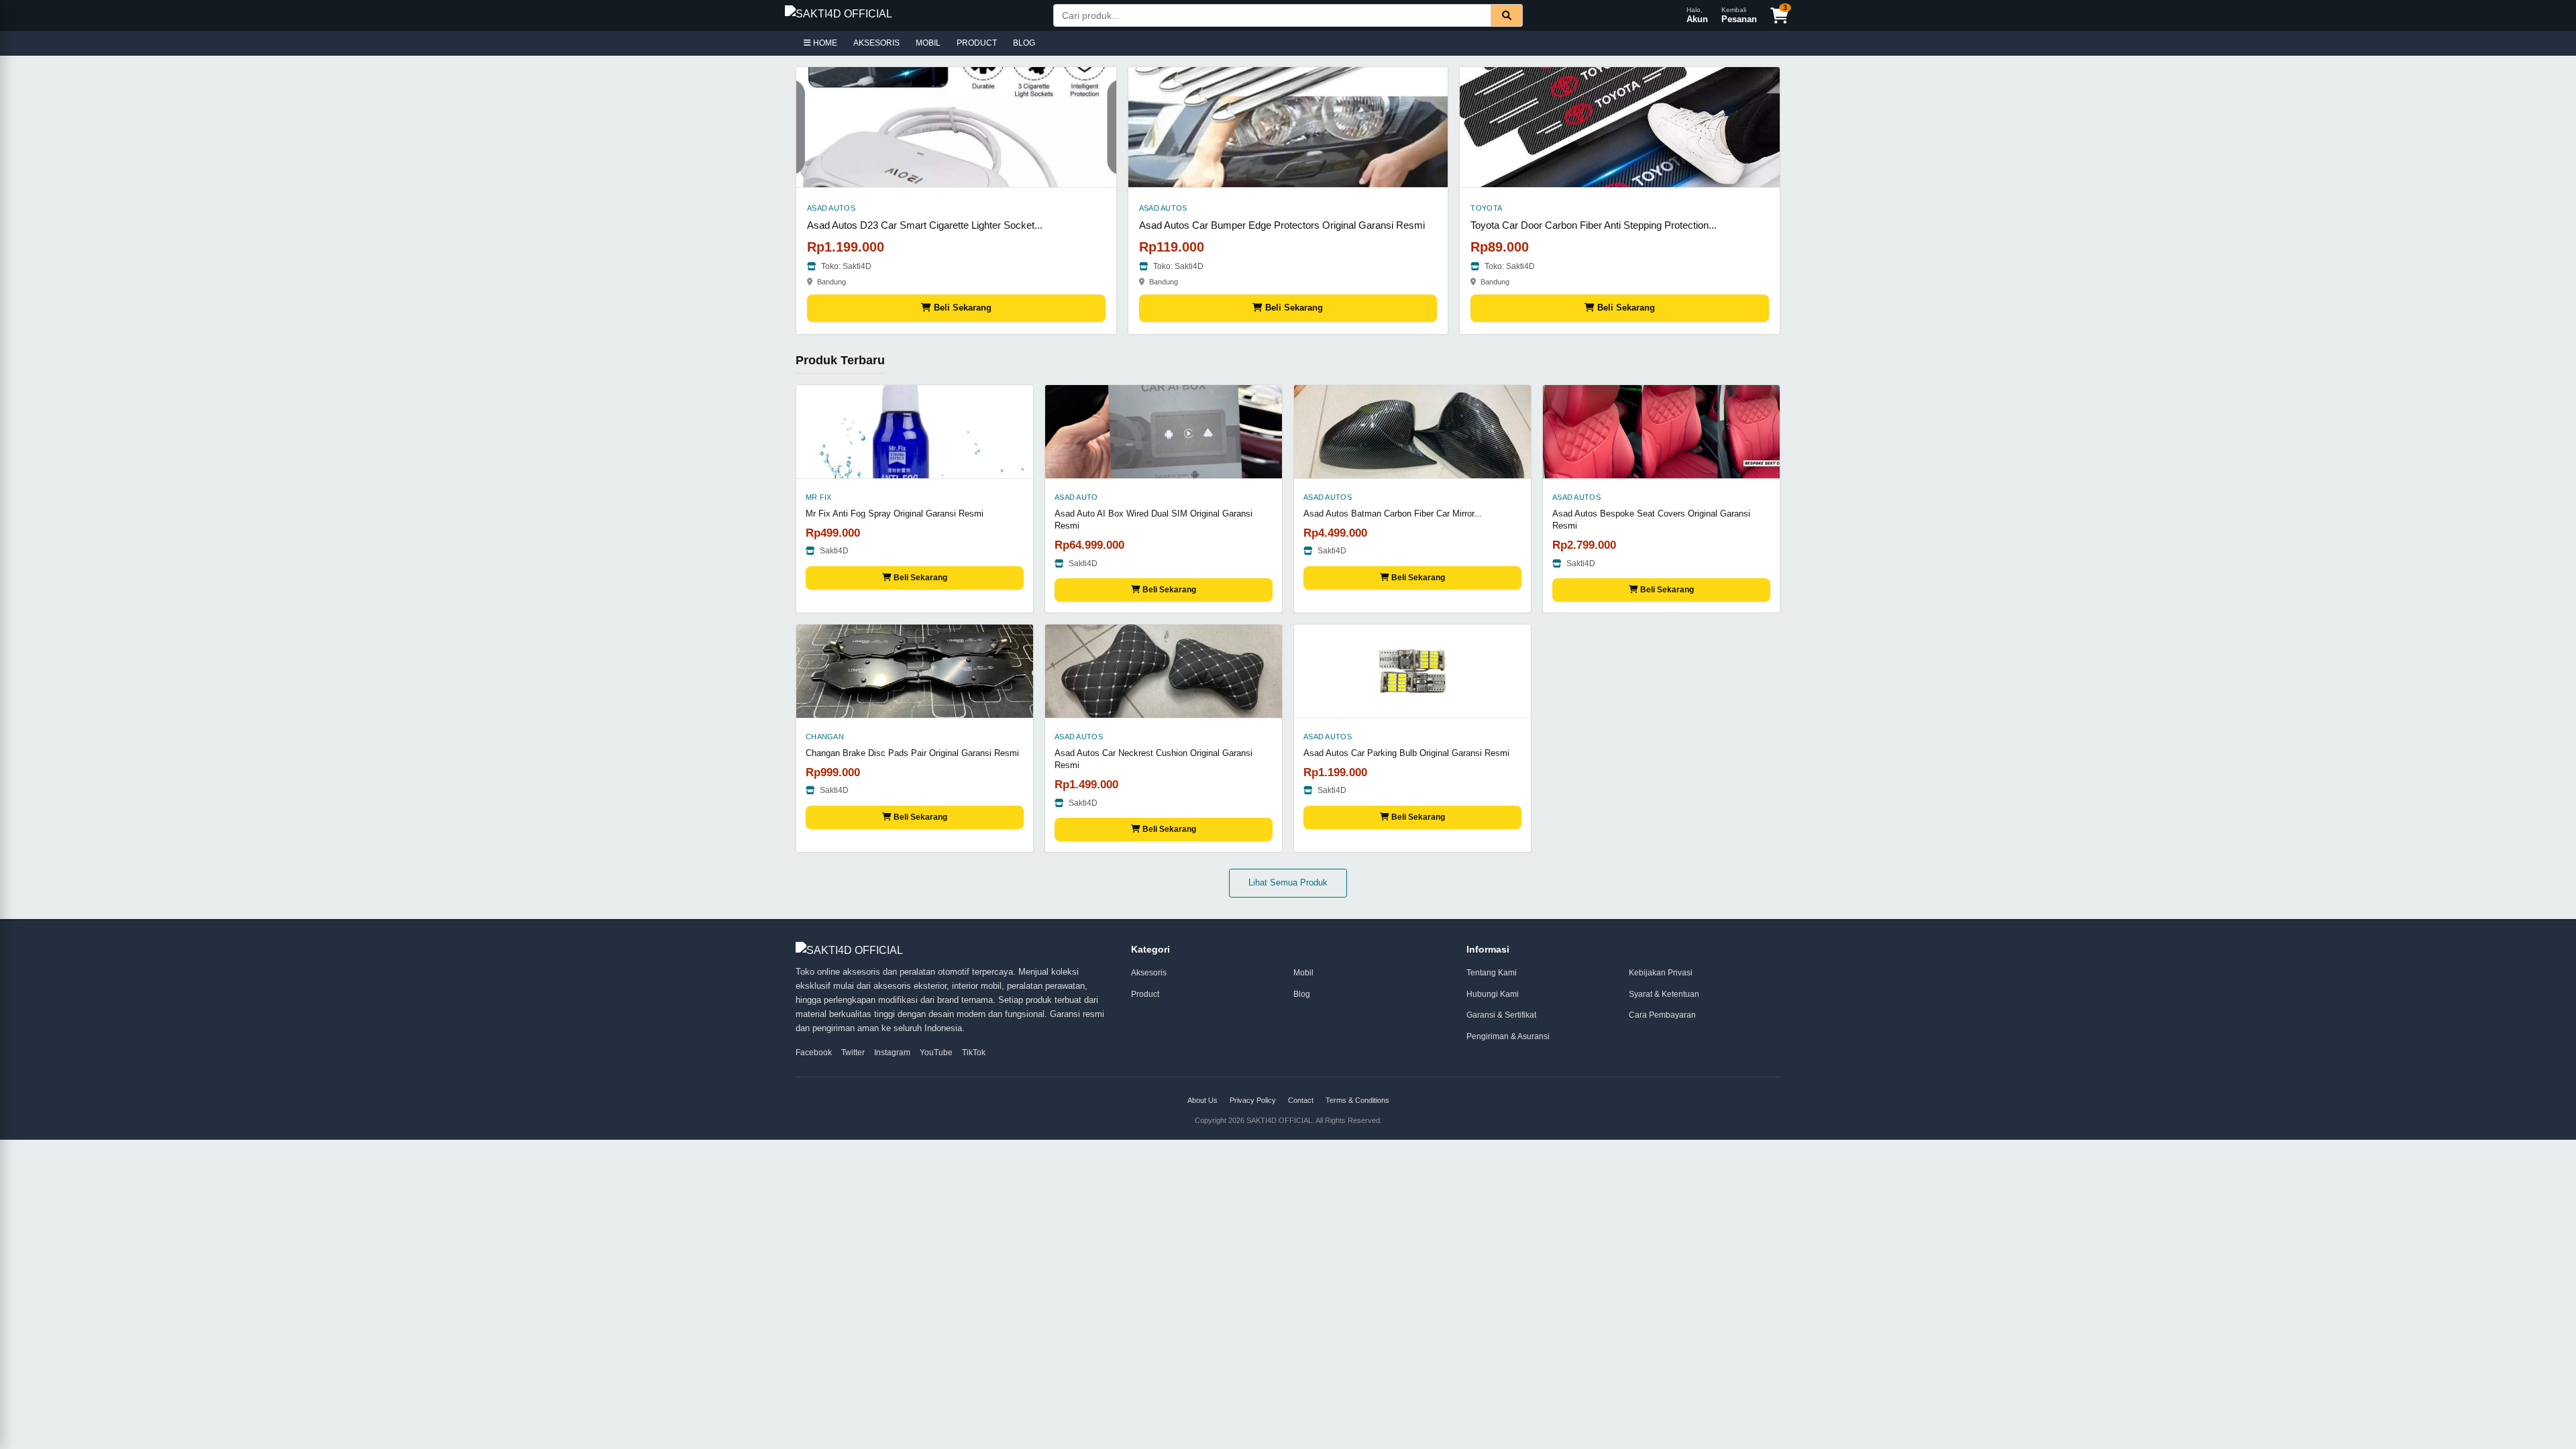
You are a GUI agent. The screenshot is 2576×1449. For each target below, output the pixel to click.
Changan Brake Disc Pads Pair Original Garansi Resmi (912, 753)
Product (1145, 994)
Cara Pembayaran (1662, 1015)
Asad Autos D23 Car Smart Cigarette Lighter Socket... (925, 225)
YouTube (936, 1053)
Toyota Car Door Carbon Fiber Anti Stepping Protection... (1594, 225)
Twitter (853, 1053)
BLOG (1024, 43)
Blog (1302, 994)
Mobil (1303, 973)
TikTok (974, 1053)
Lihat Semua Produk (1288, 882)
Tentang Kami (1492, 973)
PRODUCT (977, 43)
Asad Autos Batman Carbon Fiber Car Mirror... (1393, 514)
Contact (1301, 1100)
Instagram (892, 1053)
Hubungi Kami (1493, 994)
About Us (1202, 1100)
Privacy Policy (1253, 1100)
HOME (824, 43)
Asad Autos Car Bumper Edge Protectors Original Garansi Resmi (1282, 225)
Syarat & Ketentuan (1664, 994)
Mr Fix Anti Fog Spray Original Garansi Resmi (895, 514)
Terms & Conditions (1357, 1100)
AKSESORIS (876, 43)
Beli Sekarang (961, 308)
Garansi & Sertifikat (1501, 1015)
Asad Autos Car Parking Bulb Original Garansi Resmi (1406, 753)
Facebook (814, 1053)
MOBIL (928, 43)
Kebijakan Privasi (1661, 973)
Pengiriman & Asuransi (1508, 1036)
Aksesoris (1149, 973)
